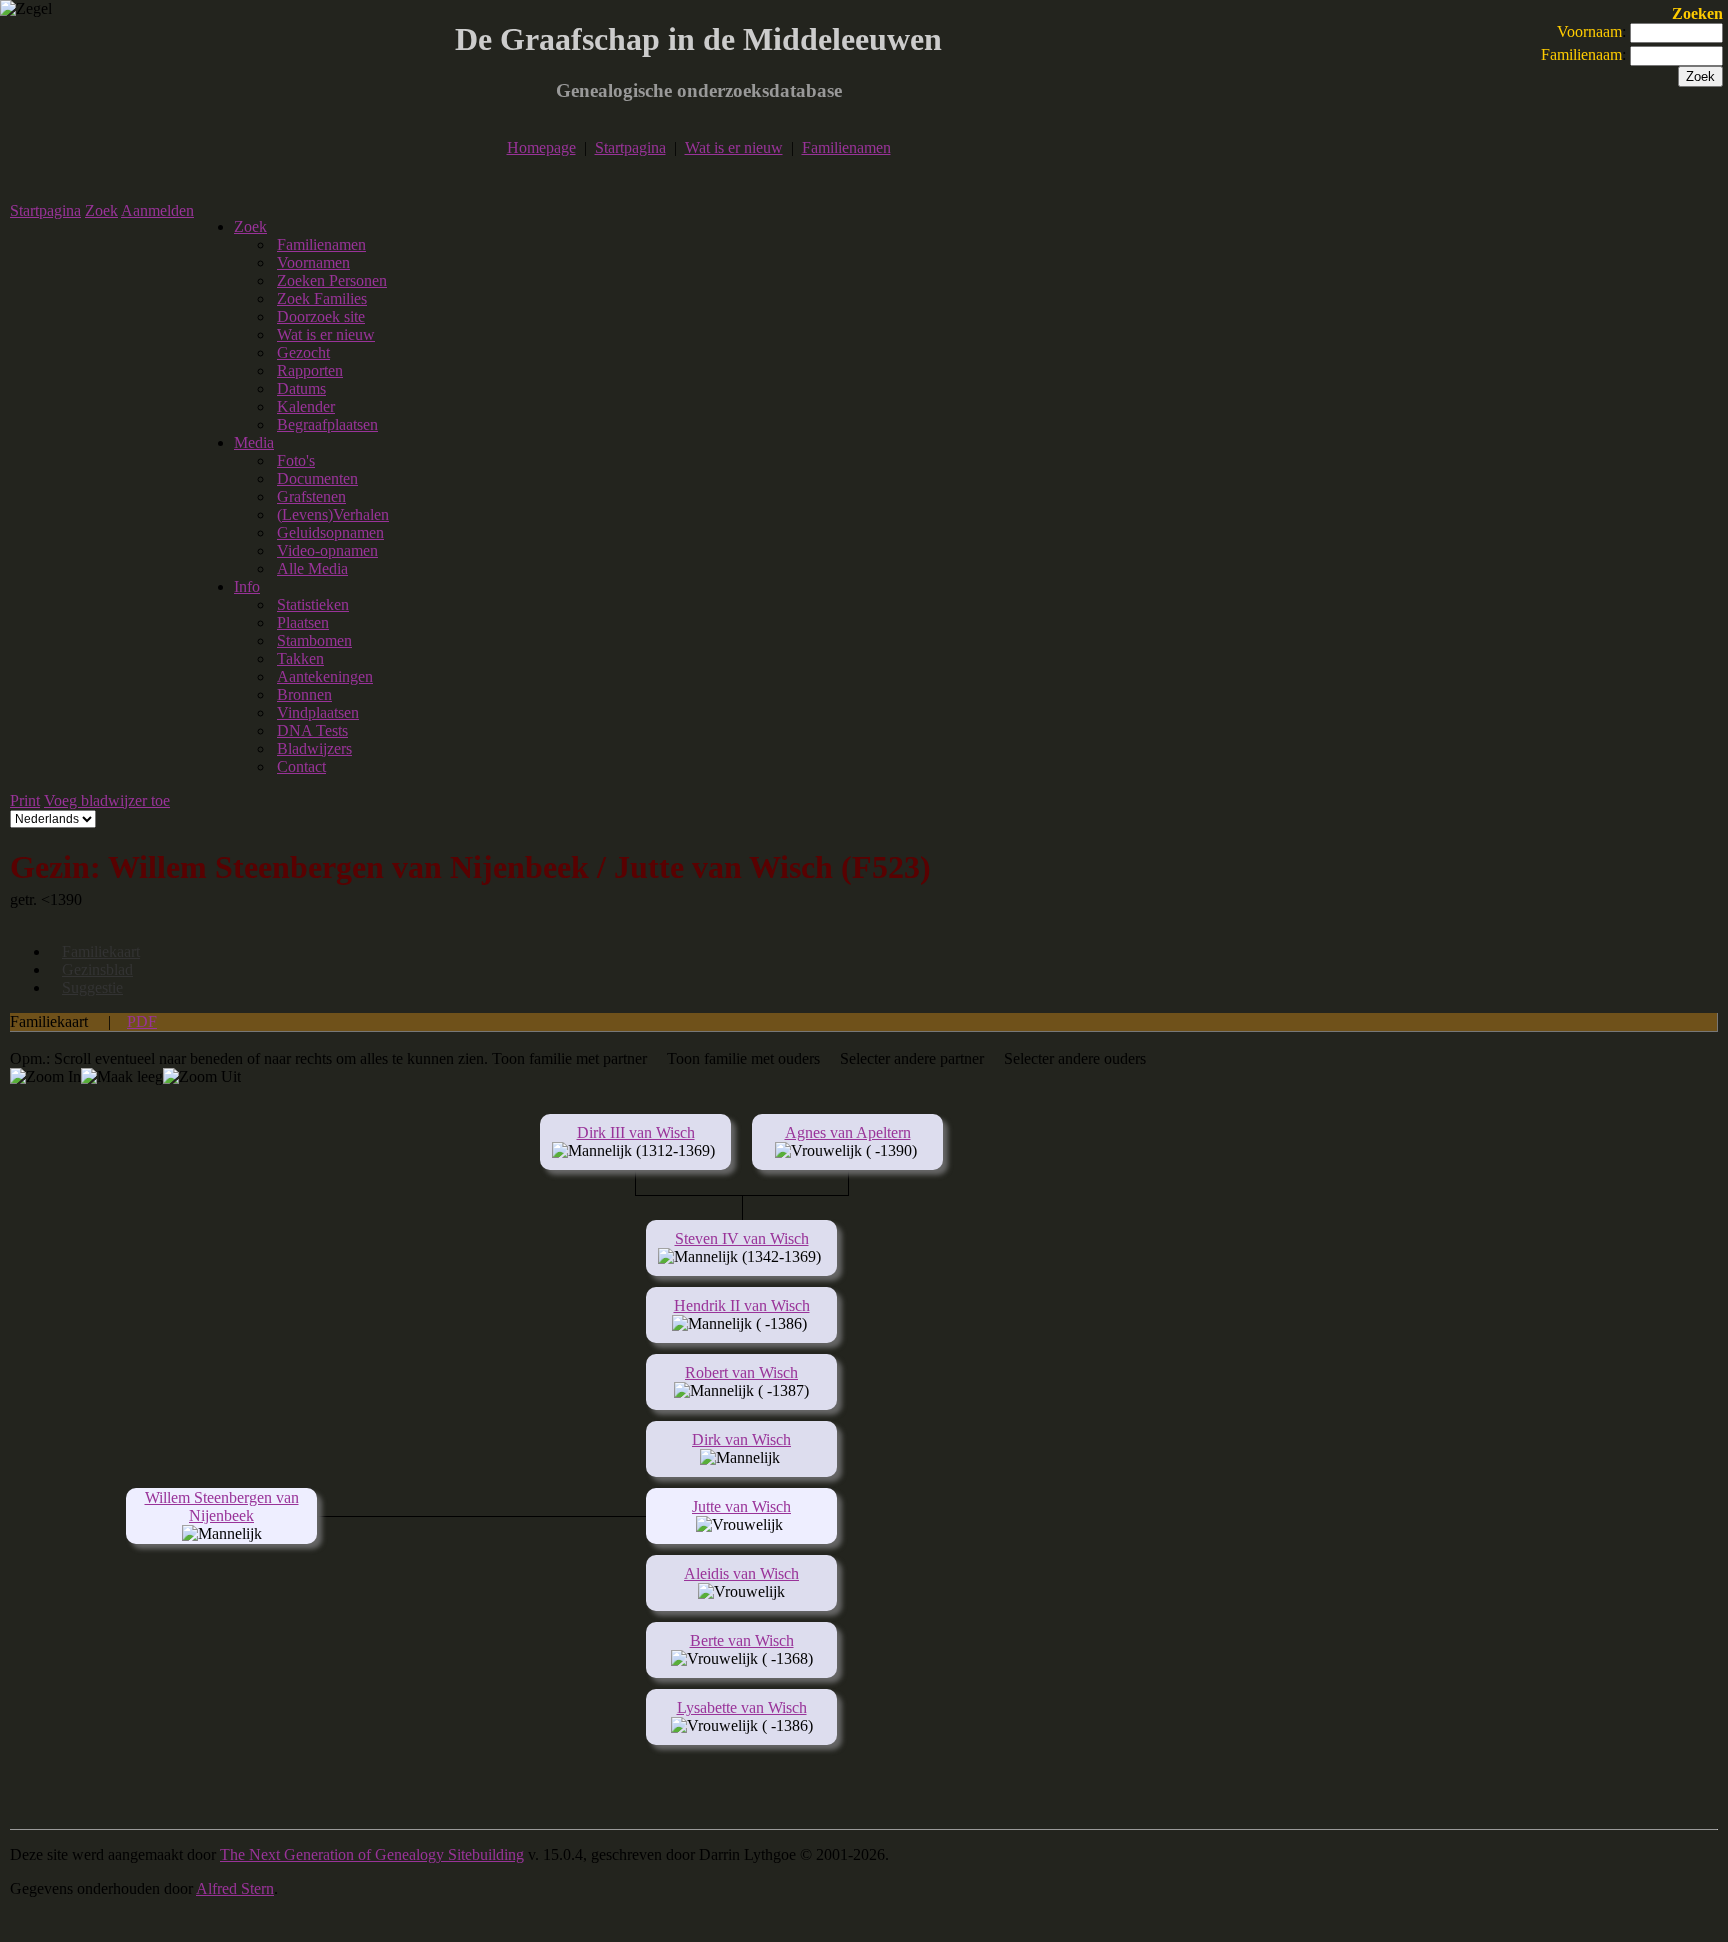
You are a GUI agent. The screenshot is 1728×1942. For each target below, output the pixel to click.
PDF (142, 1021)
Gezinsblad (97, 969)
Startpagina (630, 147)
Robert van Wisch (741, 1372)
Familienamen (846, 147)
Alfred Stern (235, 1888)
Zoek (101, 210)
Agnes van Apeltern (848, 1132)
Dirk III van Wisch (636, 1132)
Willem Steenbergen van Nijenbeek (222, 1506)
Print (25, 800)
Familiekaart (101, 951)
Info (247, 586)
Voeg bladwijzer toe (107, 800)
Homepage (541, 147)
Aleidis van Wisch (741, 1573)
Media (254, 442)
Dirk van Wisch (741, 1439)
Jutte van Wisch (741, 1506)
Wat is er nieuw (734, 147)
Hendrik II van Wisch (742, 1305)
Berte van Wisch (742, 1640)
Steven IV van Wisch (742, 1238)
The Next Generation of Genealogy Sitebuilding (372, 1854)
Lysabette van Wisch (742, 1707)
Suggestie (92, 987)
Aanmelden (157, 210)
